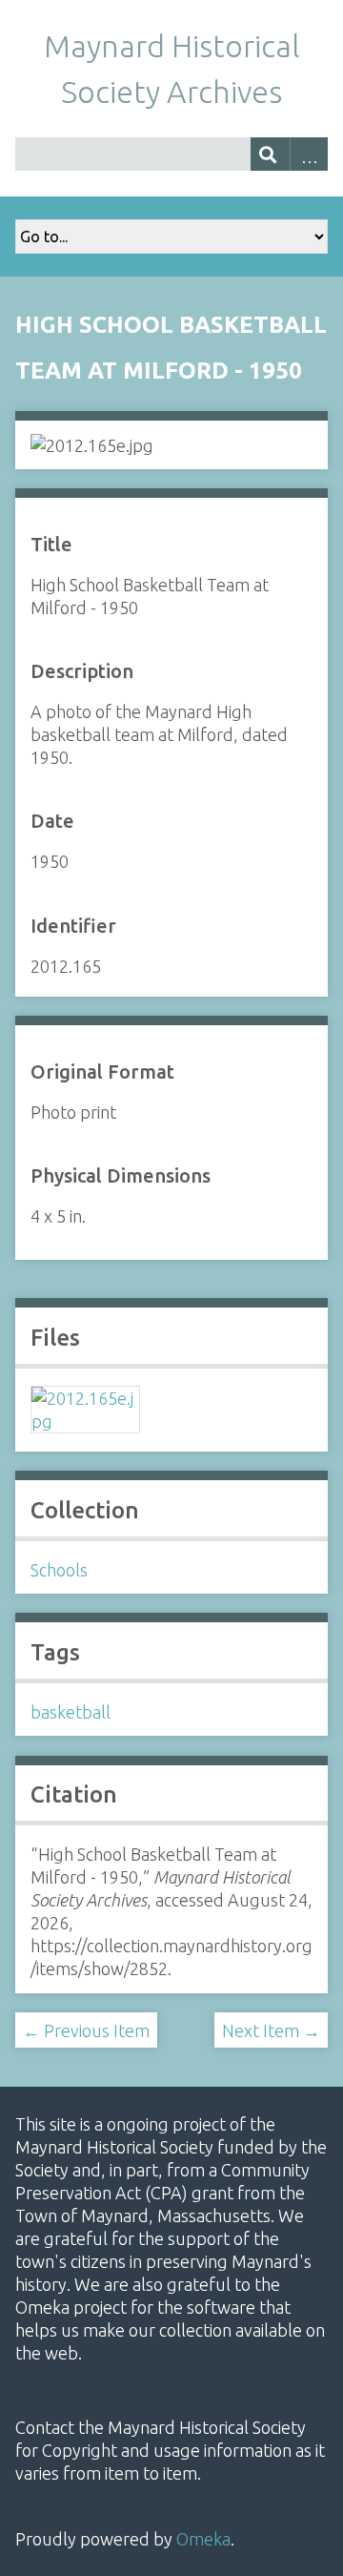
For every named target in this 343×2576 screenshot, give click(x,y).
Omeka (203, 2539)
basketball (71, 1712)
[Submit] (270, 154)
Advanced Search (309, 154)
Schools (59, 1570)
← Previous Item (86, 2030)
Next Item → (271, 2030)
